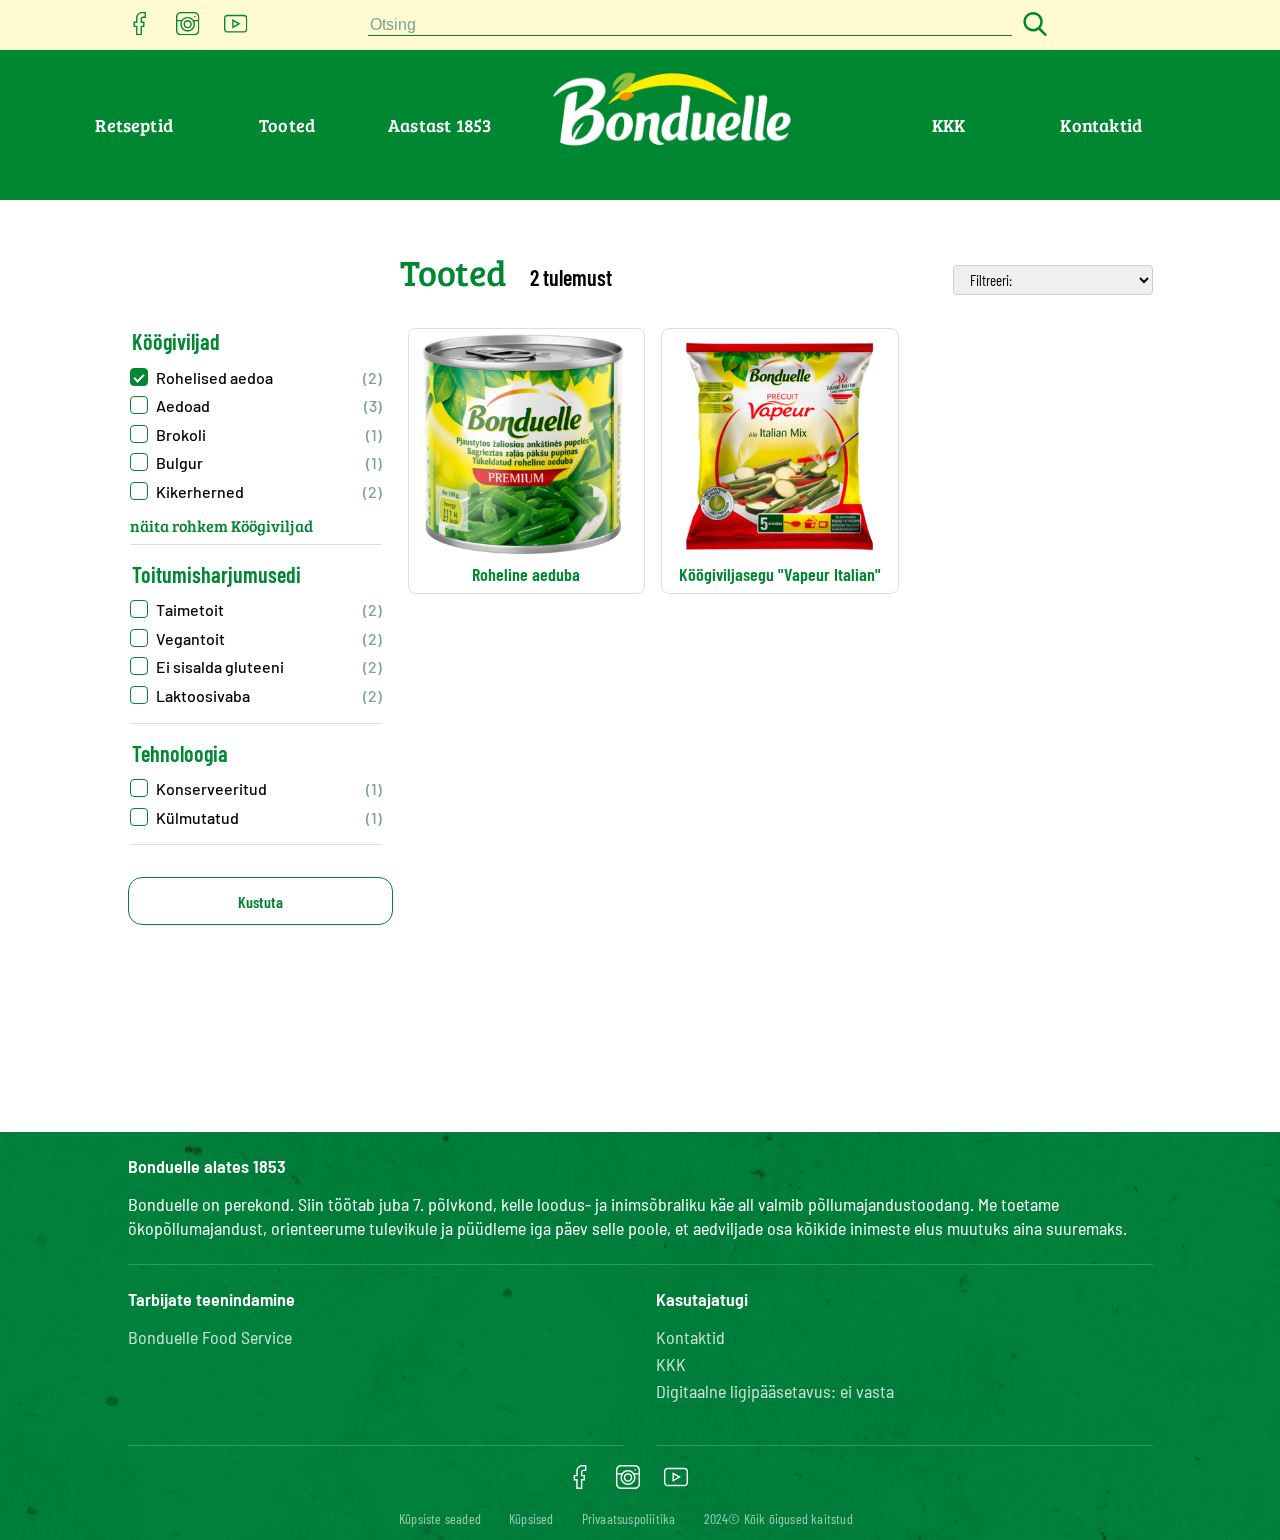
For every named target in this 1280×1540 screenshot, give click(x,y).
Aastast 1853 (439, 125)
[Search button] (1032, 25)
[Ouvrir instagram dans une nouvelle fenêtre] (188, 29)
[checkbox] (256, 377)
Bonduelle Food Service (210, 1337)
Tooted (287, 125)
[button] (256, 788)
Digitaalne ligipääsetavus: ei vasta (775, 1391)
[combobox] (690, 25)
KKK (949, 125)
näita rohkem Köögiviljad (221, 525)
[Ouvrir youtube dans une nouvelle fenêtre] (236, 29)
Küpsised (531, 1518)
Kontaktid (1101, 125)
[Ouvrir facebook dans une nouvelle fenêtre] (140, 29)
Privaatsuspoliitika (629, 1518)
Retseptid (134, 125)
